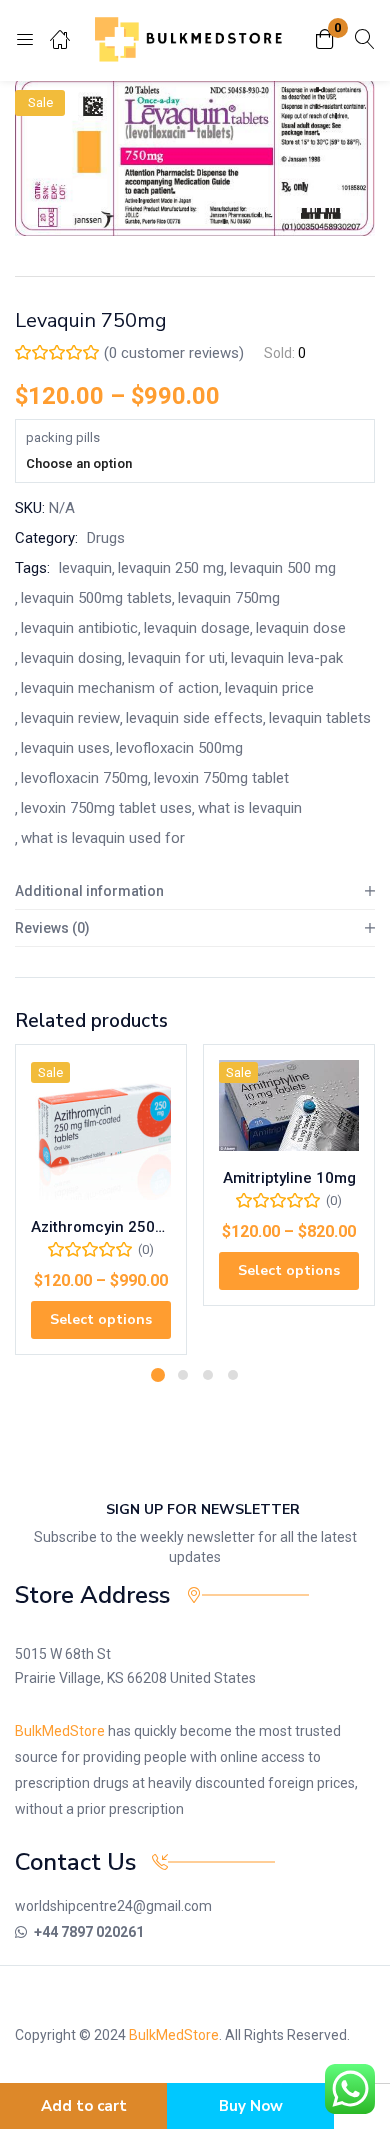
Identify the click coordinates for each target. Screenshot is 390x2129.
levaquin (85, 568)
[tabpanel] (101, 1207)
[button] (325, 40)
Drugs (106, 538)
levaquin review (70, 718)
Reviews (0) (52, 928)
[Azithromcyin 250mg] (101, 1130)
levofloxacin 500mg (179, 748)
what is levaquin (250, 808)
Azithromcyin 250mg (101, 1227)
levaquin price (269, 688)
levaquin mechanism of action (120, 688)
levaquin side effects (194, 718)
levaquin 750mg (229, 598)
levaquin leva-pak (287, 658)
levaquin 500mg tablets (96, 598)
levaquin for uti (176, 658)
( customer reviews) (174, 353)
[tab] (195, 891)
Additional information (89, 891)
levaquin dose (301, 628)
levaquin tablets (320, 718)
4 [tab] (233, 1375)
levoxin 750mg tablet (221, 778)
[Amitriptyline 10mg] (289, 1105)
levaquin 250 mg (171, 568)
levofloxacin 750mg (84, 778)
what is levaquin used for (103, 838)
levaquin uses (65, 748)
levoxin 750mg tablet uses (106, 808)
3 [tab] (208, 1375)
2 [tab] (183, 1375)
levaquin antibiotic (79, 628)
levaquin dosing (71, 658)
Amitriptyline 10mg (289, 1178)
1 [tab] (158, 1375)
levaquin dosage (197, 628)
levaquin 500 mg (283, 568)
